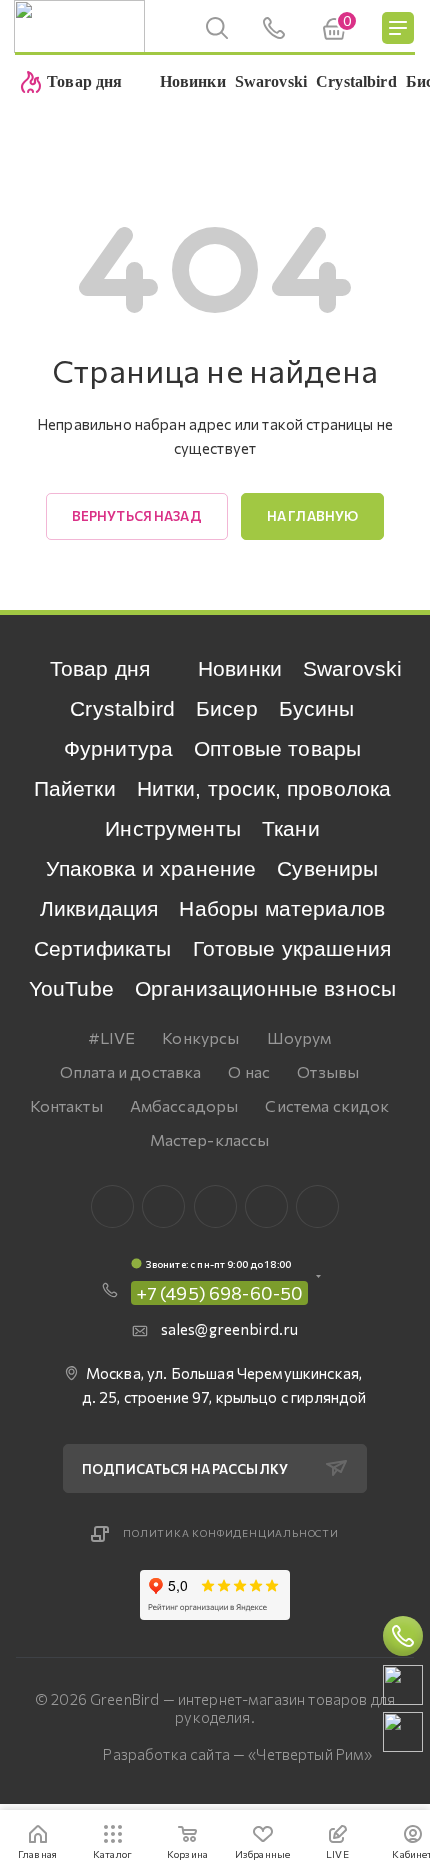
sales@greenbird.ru (230, 1329)
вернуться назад (137, 516)
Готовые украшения (292, 948)
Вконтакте (112, 1206)
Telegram (215, 1206)
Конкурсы (200, 1037)
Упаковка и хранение (151, 868)
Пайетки (75, 788)
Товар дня (100, 668)
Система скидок (327, 1105)
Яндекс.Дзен (317, 1206)
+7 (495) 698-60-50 (220, 1293)
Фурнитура (118, 748)
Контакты (66, 1105)
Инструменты (173, 828)
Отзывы (328, 1071)
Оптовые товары (277, 748)
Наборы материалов (282, 908)
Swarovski (352, 668)
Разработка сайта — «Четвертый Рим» (237, 1754)
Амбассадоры (184, 1105)
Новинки (240, 668)
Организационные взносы (265, 988)
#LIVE (112, 1037)
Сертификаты (103, 948)
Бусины (317, 708)
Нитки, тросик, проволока (264, 788)
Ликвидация (99, 908)
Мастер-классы (210, 1139)
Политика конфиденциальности (231, 1533)
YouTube (71, 988)
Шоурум (299, 1037)
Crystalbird (122, 708)
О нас (249, 1071)
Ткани (291, 828)
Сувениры (327, 868)
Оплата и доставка (131, 1071)
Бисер (227, 708)
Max (163, 1206)
